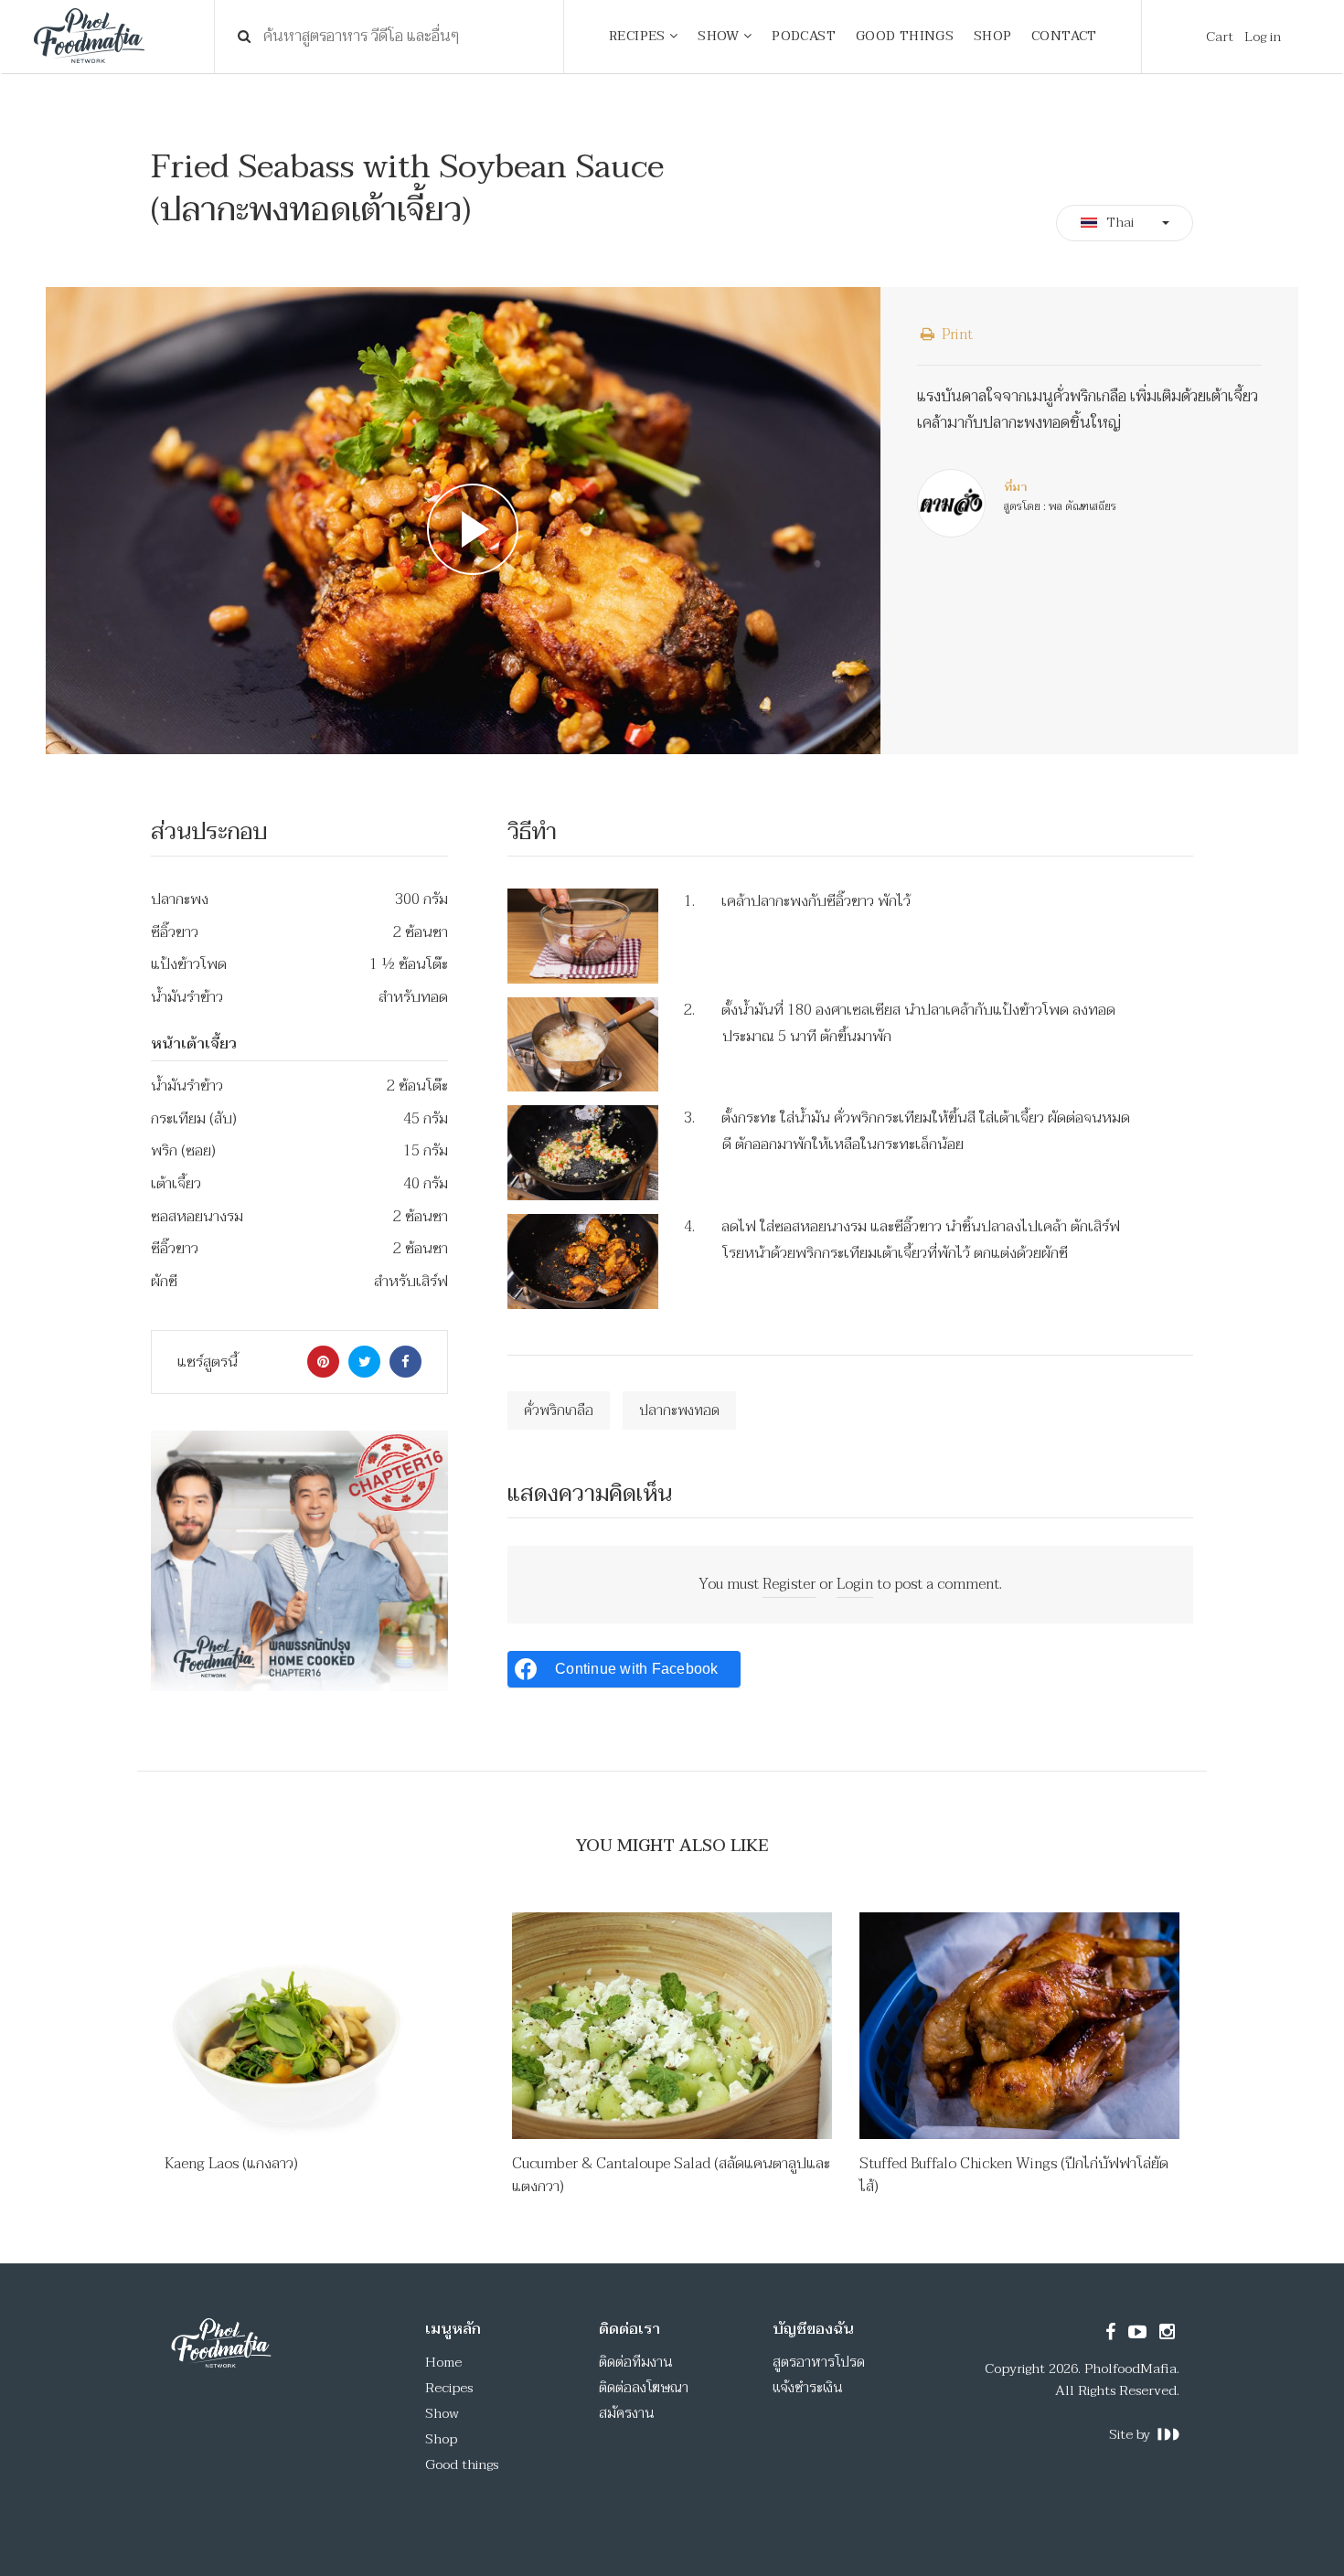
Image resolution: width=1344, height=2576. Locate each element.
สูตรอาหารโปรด (819, 2362)
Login (855, 1584)
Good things (462, 2464)
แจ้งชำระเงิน (808, 2388)
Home (443, 2362)
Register (789, 1584)
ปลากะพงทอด (679, 1410)
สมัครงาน (627, 2413)
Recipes (449, 2388)
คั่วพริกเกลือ (559, 1410)
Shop (441, 2439)
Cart (1220, 37)
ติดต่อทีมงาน (636, 2362)
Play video (463, 521)
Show (442, 2413)
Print (955, 335)
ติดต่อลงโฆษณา (644, 2388)
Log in (1263, 37)
